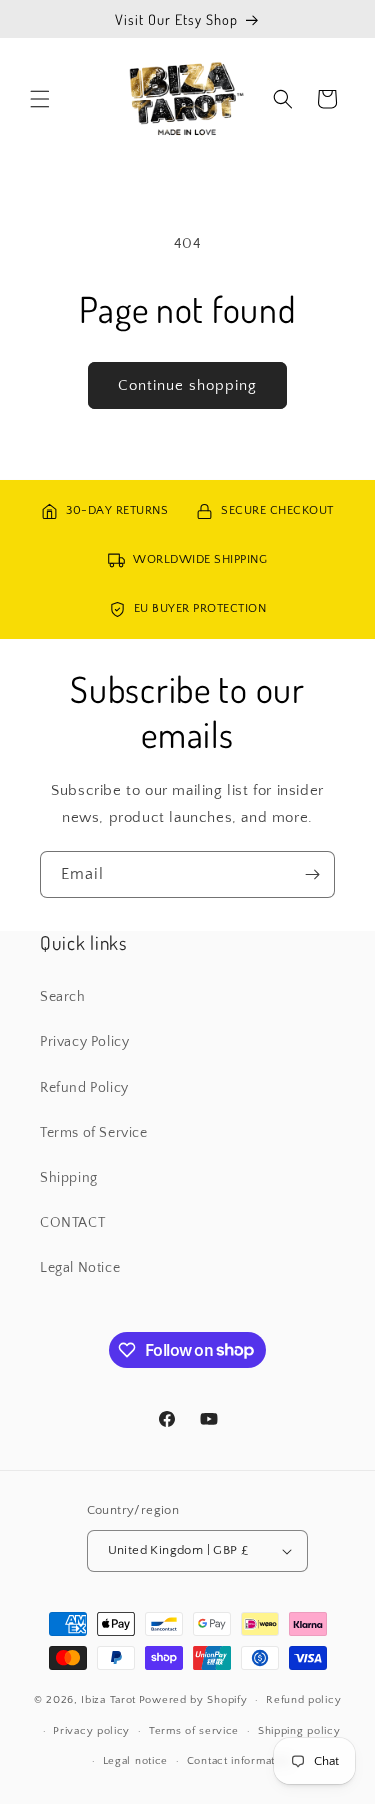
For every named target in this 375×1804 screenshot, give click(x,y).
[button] (40, 99)
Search (63, 997)
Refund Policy (84, 1088)
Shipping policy (299, 1731)
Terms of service (194, 1731)
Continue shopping (187, 385)
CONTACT (72, 1223)
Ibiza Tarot (108, 1700)
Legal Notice (80, 1268)
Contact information (239, 1761)
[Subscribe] (312, 874)
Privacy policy (91, 1731)
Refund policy (303, 1700)
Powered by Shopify (193, 1700)
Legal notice (135, 1761)
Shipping (69, 1178)
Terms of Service (94, 1133)
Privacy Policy (84, 1042)
